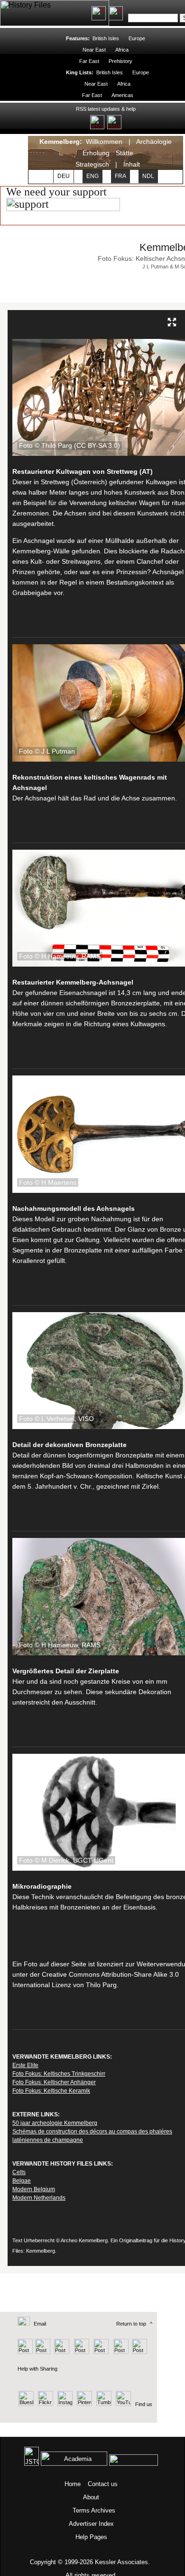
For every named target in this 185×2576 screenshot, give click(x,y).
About (91, 2497)
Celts (19, 2172)
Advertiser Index (91, 2524)
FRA (120, 176)
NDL (148, 176)
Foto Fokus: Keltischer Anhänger (54, 2082)
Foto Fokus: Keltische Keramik (51, 2091)
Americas (122, 95)
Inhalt (132, 164)
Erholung (96, 153)
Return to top (131, 2324)
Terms (81, 2510)
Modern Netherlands (39, 2198)
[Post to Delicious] (42, 2352)
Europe (137, 38)
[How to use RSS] (116, 13)
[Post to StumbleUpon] (139, 2352)
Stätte (125, 153)
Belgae (22, 2181)
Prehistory (120, 61)
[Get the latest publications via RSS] (99, 13)
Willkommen (104, 142)
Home (73, 2484)
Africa (122, 50)
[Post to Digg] (61, 2352)
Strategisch (92, 164)
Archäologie (154, 142)
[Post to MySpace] (100, 2352)
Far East (89, 61)
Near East (95, 50)
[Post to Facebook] (80, 2352)
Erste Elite (25, 2065)
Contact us (103, 2484)
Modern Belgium (34, 2189)
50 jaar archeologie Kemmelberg (55, 2123)
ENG (92, 176)
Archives (103, 2510)
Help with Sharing (37, 2369)
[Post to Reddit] (120, 2352)
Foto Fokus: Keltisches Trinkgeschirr (59, 2074)
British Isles (106, 38)
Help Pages (91, 2537)
